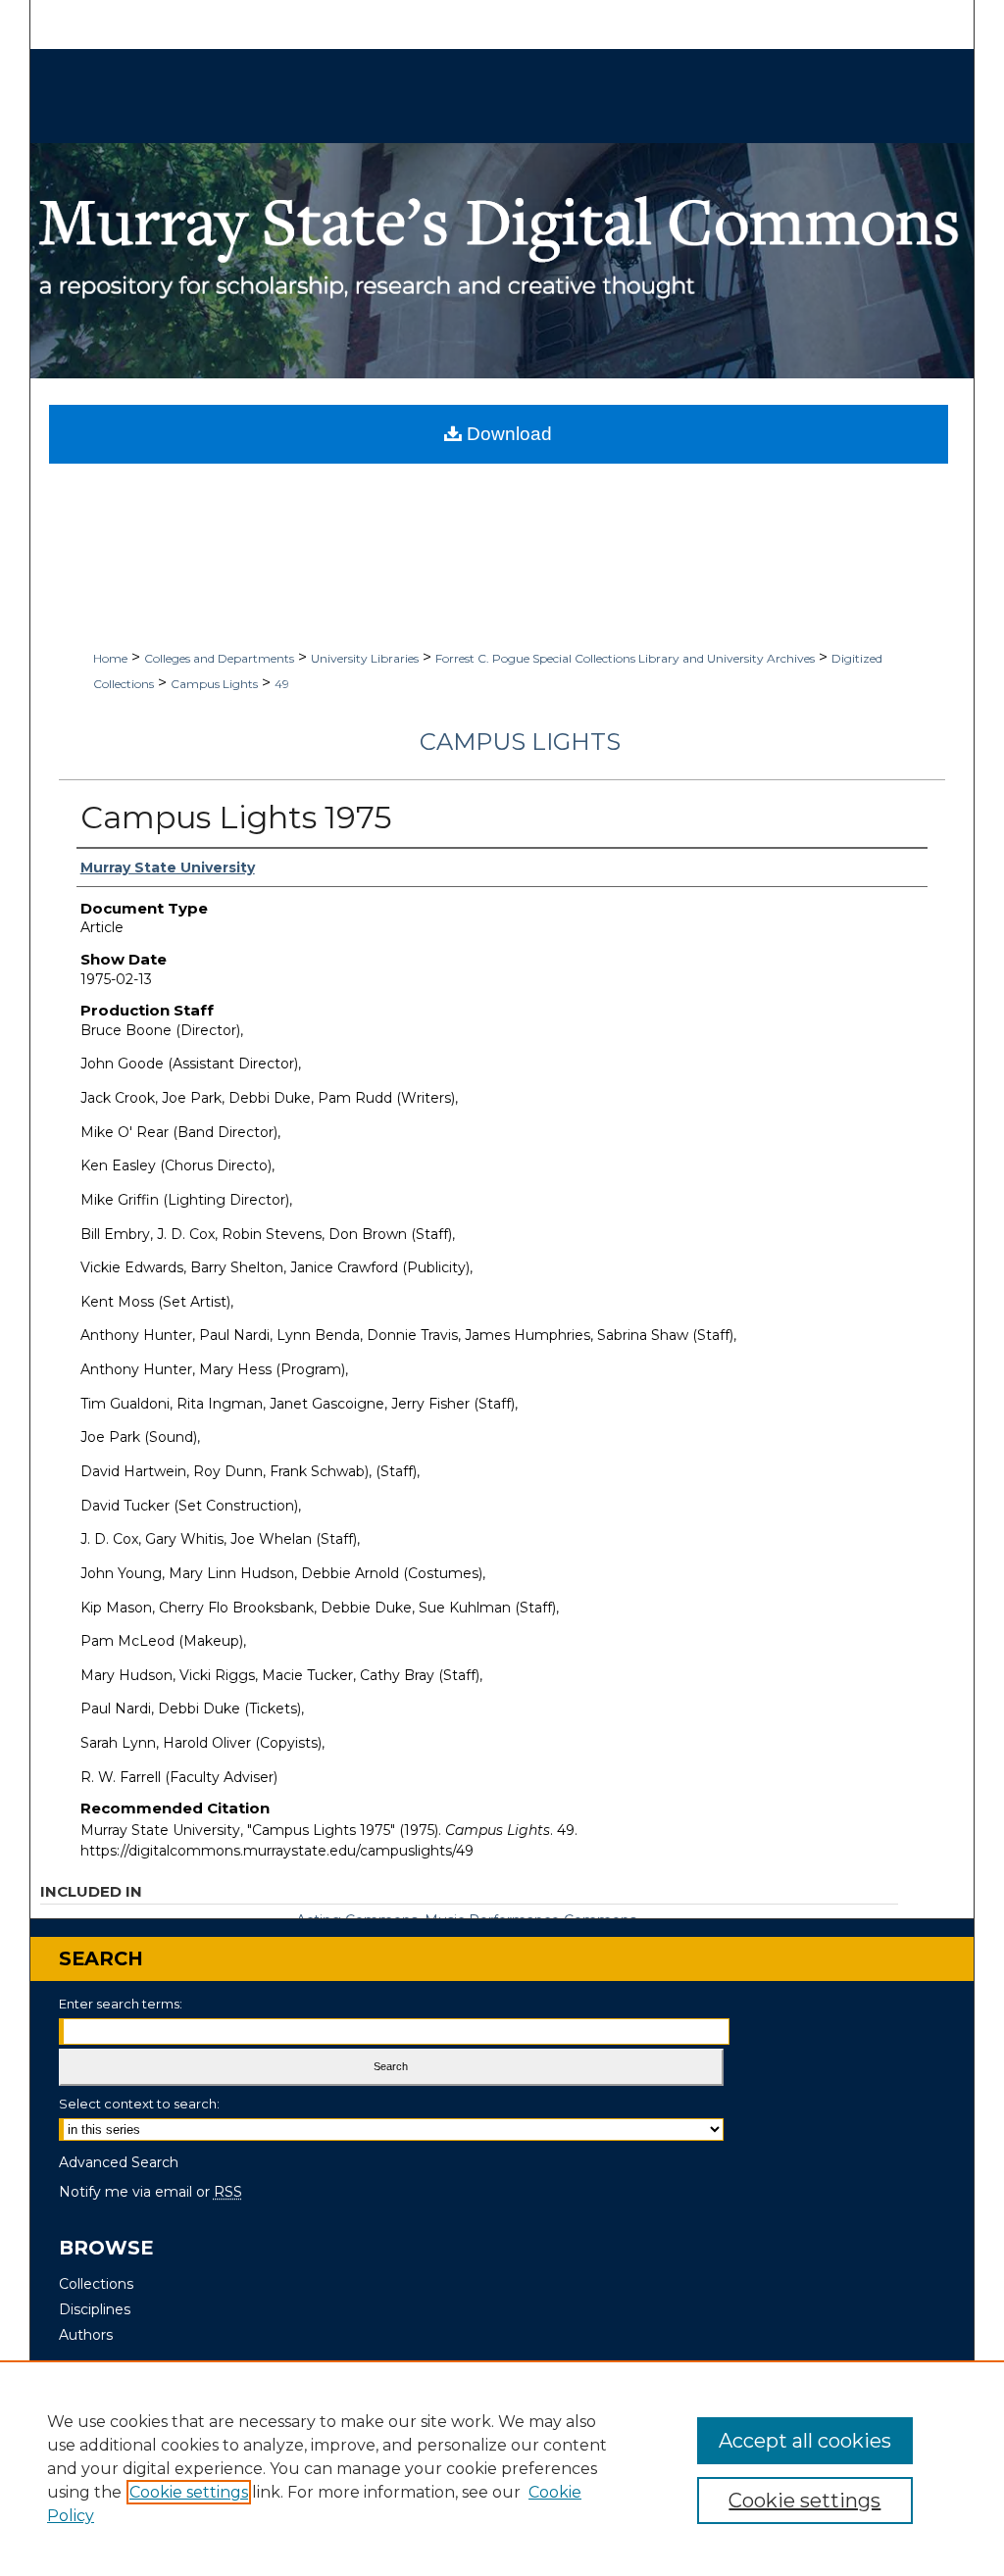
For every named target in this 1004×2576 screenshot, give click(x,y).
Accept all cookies (805, 2441)
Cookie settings (189, 2492)
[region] (502, 2468)
